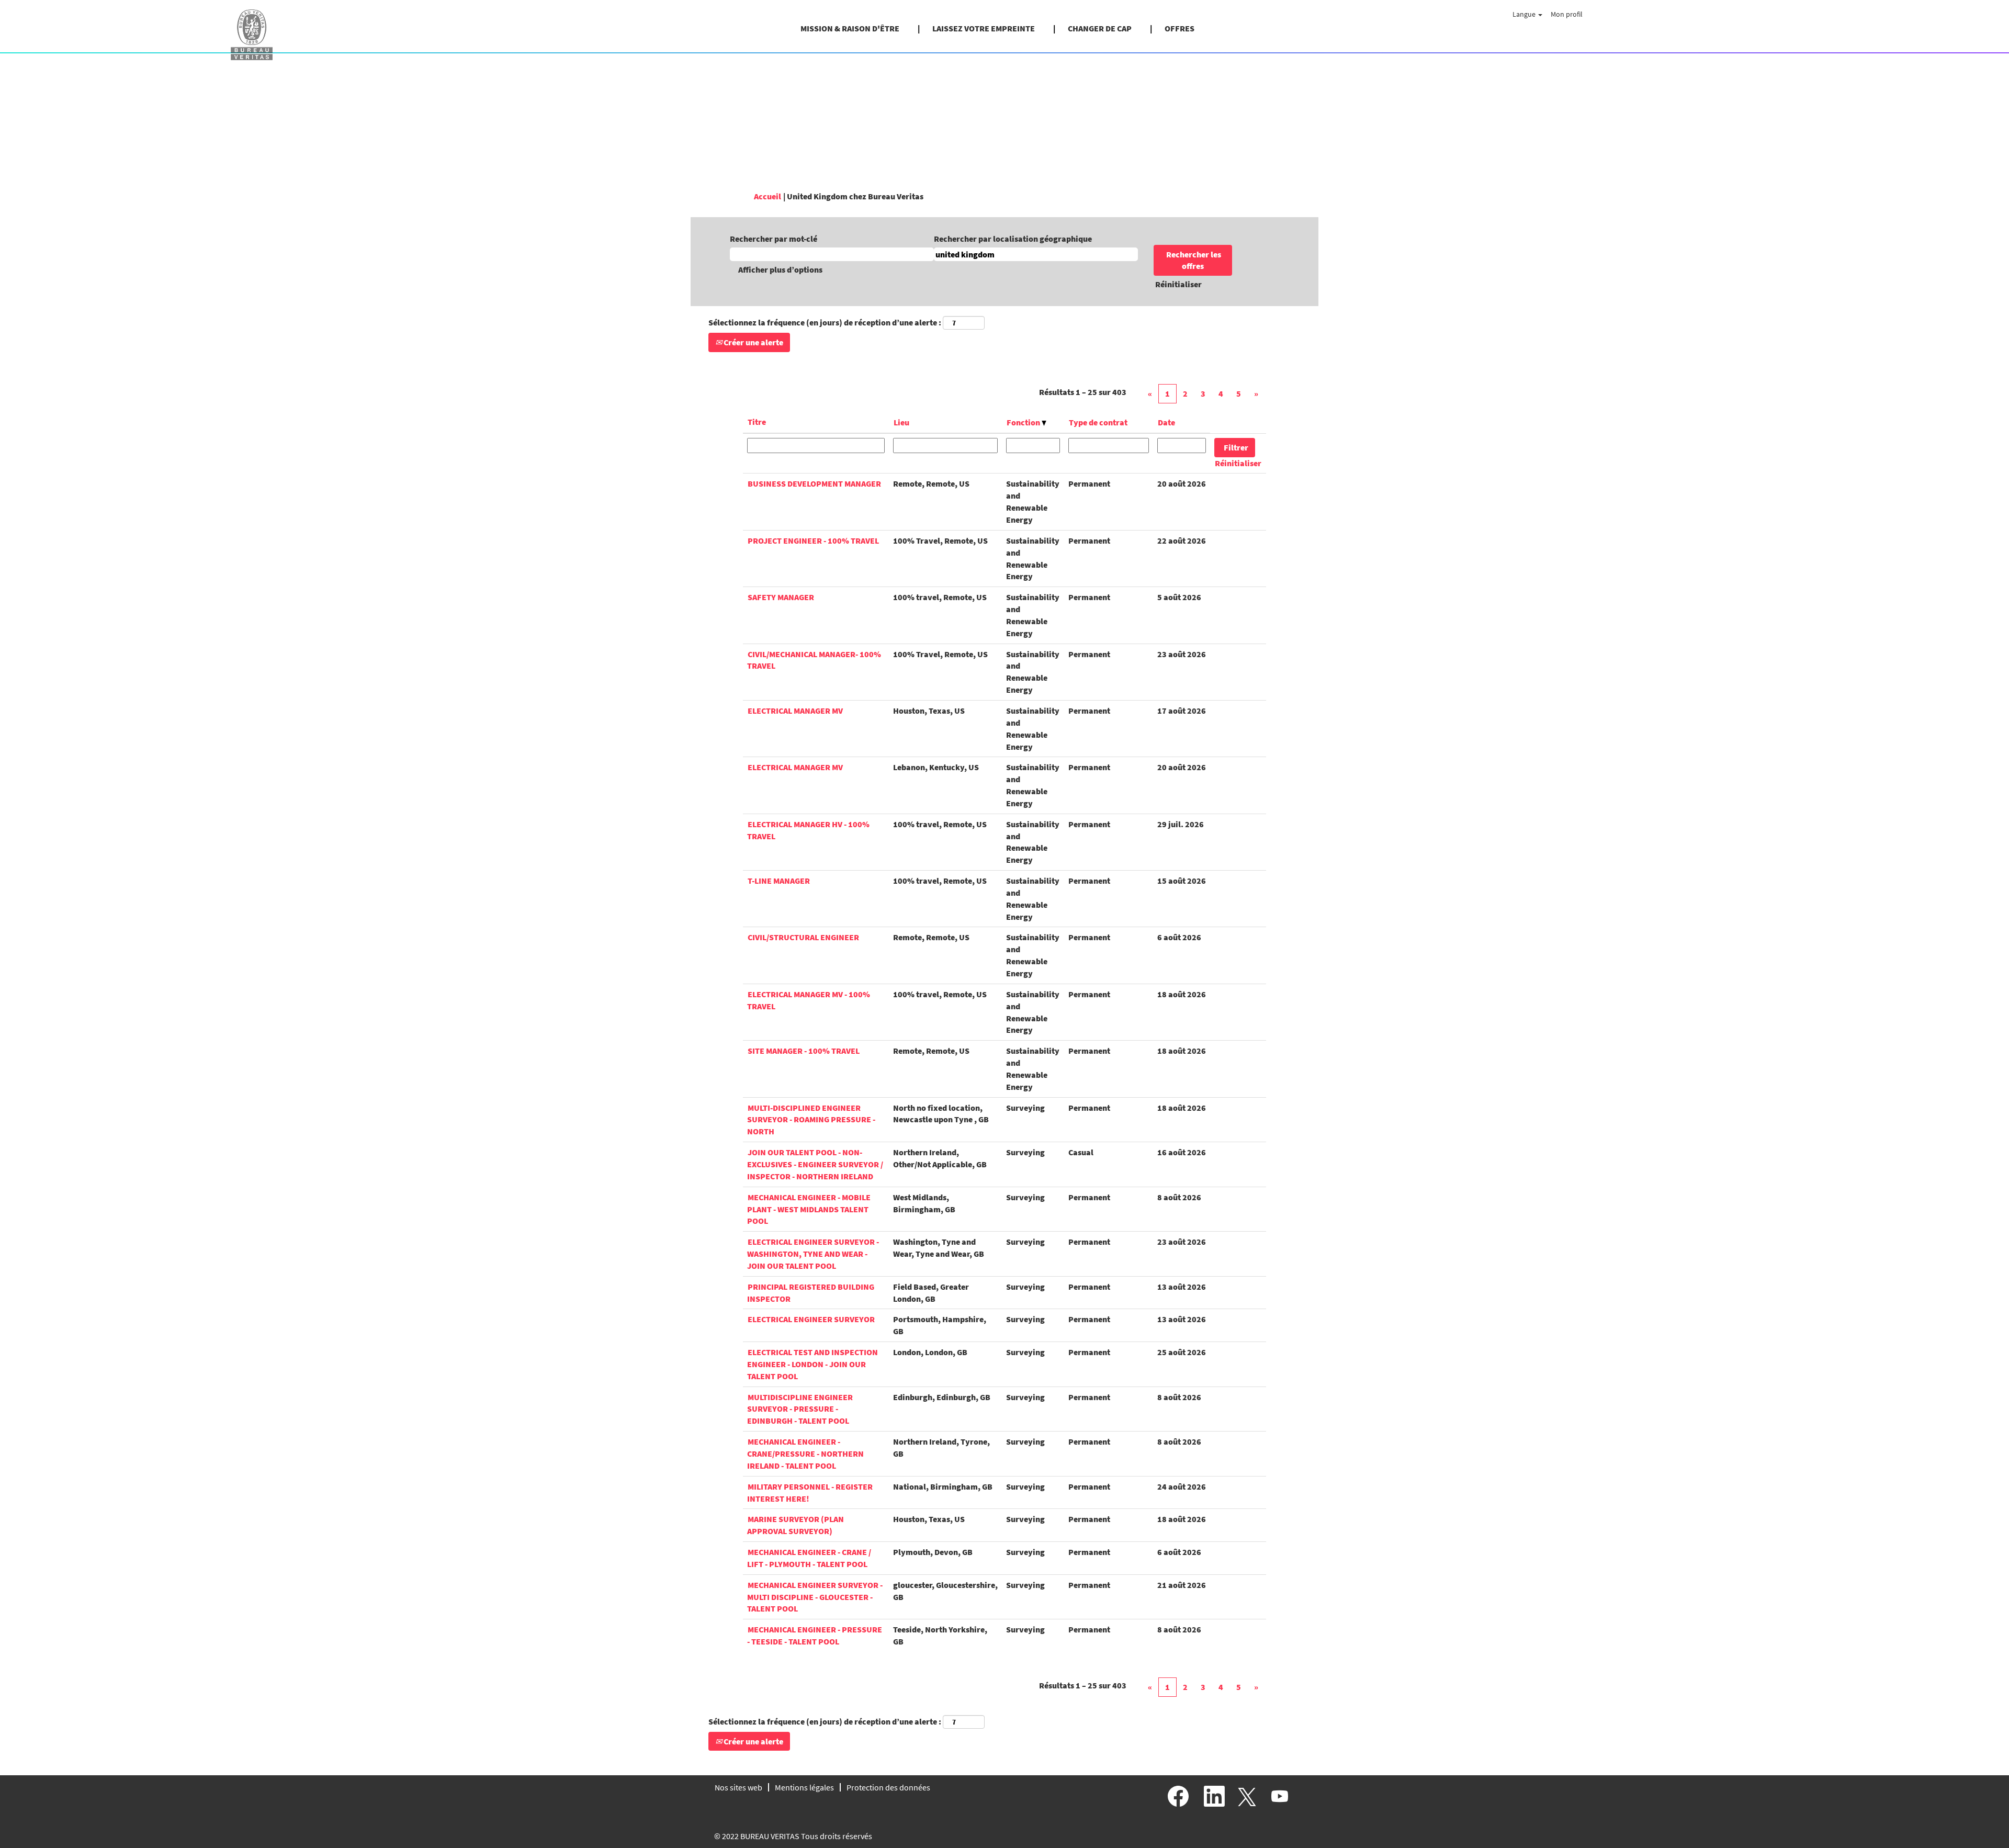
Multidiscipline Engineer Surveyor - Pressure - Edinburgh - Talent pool (800, 1409)
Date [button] (1166, 422)
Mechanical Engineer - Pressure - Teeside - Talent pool (815, 1635)
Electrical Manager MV (795, 711)
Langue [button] (1525, 14)
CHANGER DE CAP (1100, 28)
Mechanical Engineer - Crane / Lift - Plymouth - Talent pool (809, 1558)
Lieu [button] (901, 422)
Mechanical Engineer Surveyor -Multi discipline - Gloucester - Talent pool (815, 1597)
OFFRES (1180, 28)
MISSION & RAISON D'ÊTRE (850, 28)
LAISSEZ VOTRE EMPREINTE (984, 28)
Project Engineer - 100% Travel (813, 540)
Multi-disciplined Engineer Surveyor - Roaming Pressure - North (811, 1120)
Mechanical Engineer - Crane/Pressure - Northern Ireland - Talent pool (805, 1453)
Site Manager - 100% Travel (804, 1051)
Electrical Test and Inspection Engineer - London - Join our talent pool (812, 1364)
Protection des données (888, 1787)
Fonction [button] (1024, 422)
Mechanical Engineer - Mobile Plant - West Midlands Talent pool (809, 1209)
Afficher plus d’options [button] (780, 269)
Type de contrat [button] (1098, 422)
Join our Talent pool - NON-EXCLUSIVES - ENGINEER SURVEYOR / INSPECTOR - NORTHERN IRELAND (815, 1164)
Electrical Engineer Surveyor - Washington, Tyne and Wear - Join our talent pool (813, 1254)
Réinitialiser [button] (1178, 284)
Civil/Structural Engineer (803, 937)
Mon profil (1567, 14)
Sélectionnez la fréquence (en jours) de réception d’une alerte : (825, 322)
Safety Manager (781, 597)
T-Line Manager (779, 881)
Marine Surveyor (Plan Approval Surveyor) (795, 1525)
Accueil (768, 196)
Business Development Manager (814, 483)
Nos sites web (738, 1787)
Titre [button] (757, 422)
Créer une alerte (753, 342)
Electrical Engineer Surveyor (811, 1319)
